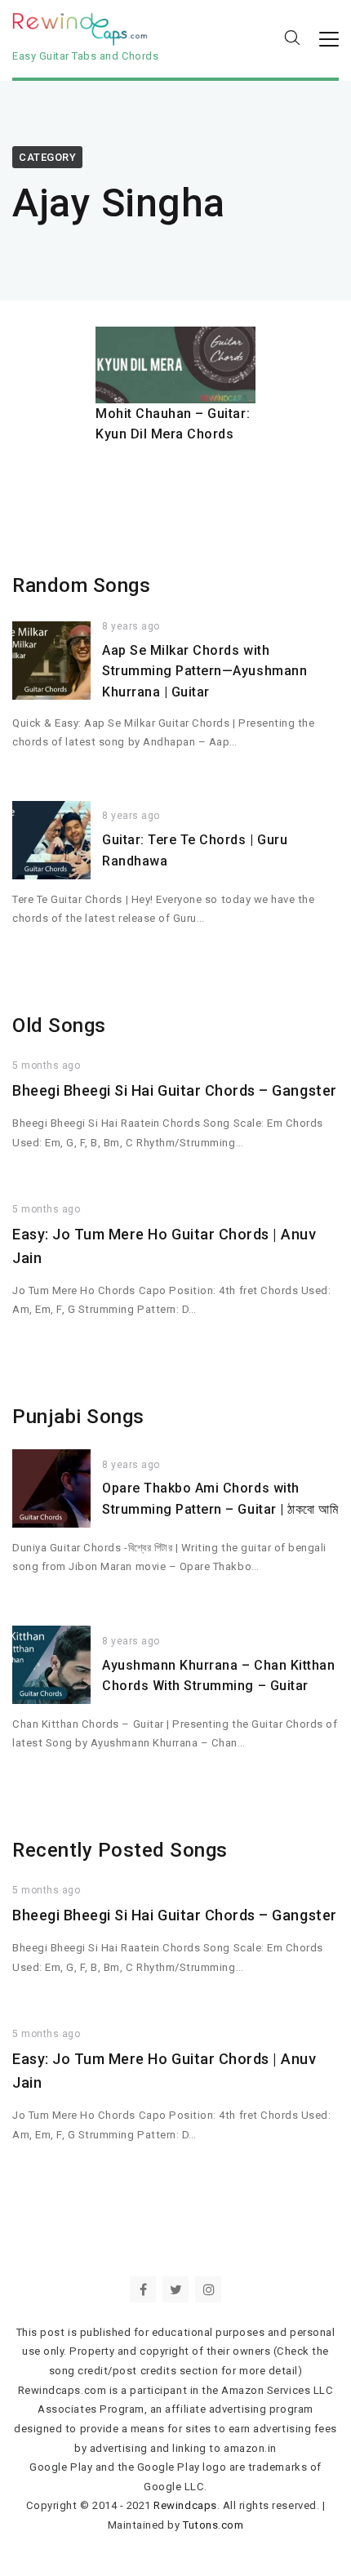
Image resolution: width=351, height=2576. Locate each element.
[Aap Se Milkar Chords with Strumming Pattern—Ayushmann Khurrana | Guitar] (51, 661)
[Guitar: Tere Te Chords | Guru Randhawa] (51, 840)
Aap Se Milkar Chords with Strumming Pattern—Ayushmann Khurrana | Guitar (204, 671)
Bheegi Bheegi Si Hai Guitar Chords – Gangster (175, 1090)
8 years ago (131, 626)
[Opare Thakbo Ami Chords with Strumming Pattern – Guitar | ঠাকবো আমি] (51, 1488)
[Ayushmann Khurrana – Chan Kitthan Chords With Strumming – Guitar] (51, 1665)
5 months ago (46, 1066)
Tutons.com (213, 2525)
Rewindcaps (185, 2505)
